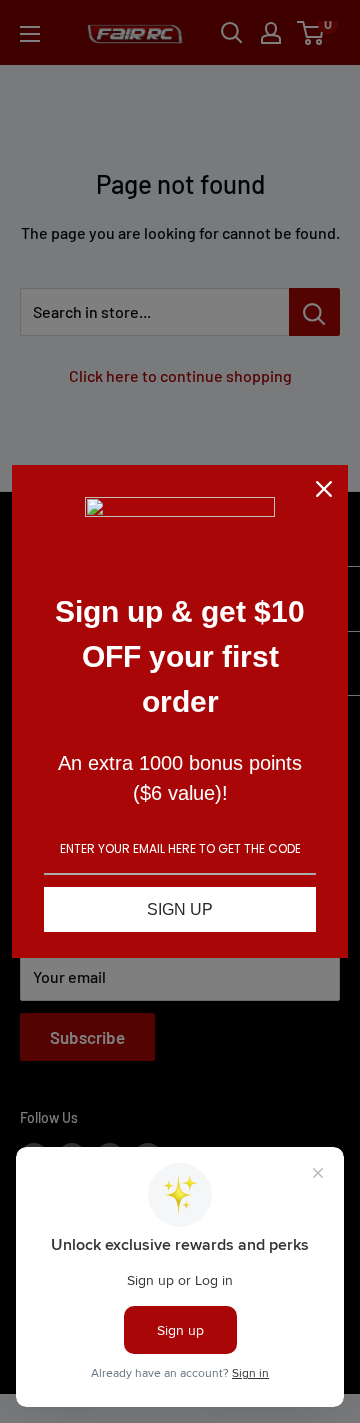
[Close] (324, 489)
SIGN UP (180, 909)
